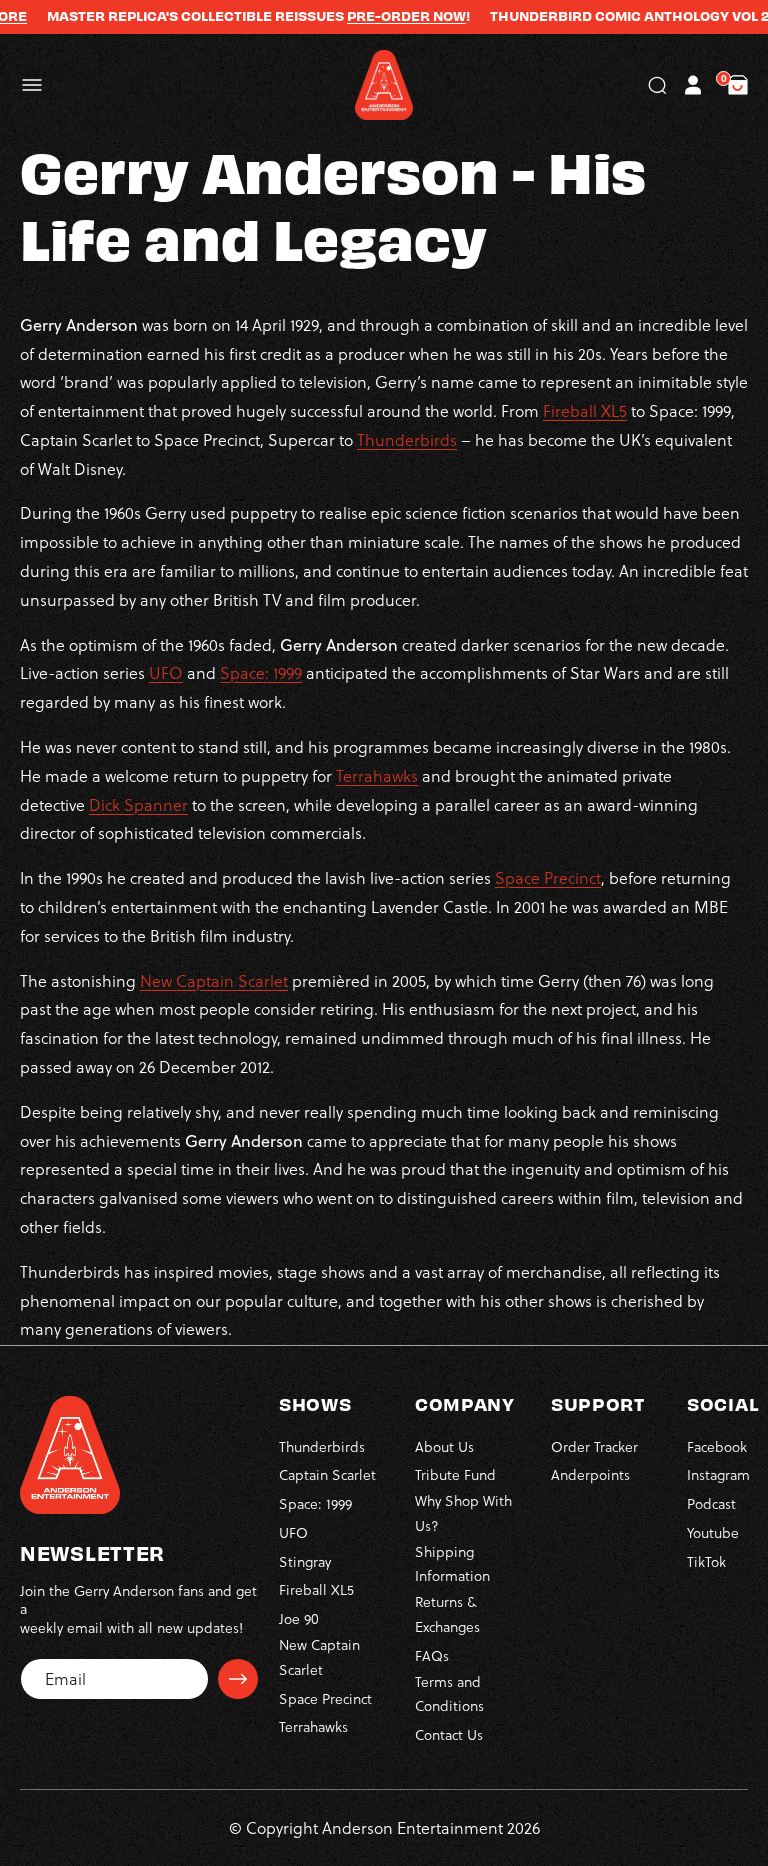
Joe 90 (299, 1618)
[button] (32, 85)
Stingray (305, 1561)
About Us (444, 1446)
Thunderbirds (407, 439)
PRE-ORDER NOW (381, 16)
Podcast (711, 1503)
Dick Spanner (138, 804)
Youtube (713, 1532)
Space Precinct (548, 877)
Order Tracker (594, 1446)
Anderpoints (590, 1474)
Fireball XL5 (585, 410)
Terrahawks (377, 775)
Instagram (718, 1474)
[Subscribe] (238, 1679)
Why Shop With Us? (463, 1513)
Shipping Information (452, 1564)
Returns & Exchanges (447, 1614)
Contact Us (449, 1734)
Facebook (717, 1446)
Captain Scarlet (327, 1474)
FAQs (432, 1655)
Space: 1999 (261, 672)
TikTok (706, 1561)
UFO (166, 672)
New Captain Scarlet (214, 980)
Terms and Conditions (449, 1694)
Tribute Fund (455, 1474)
